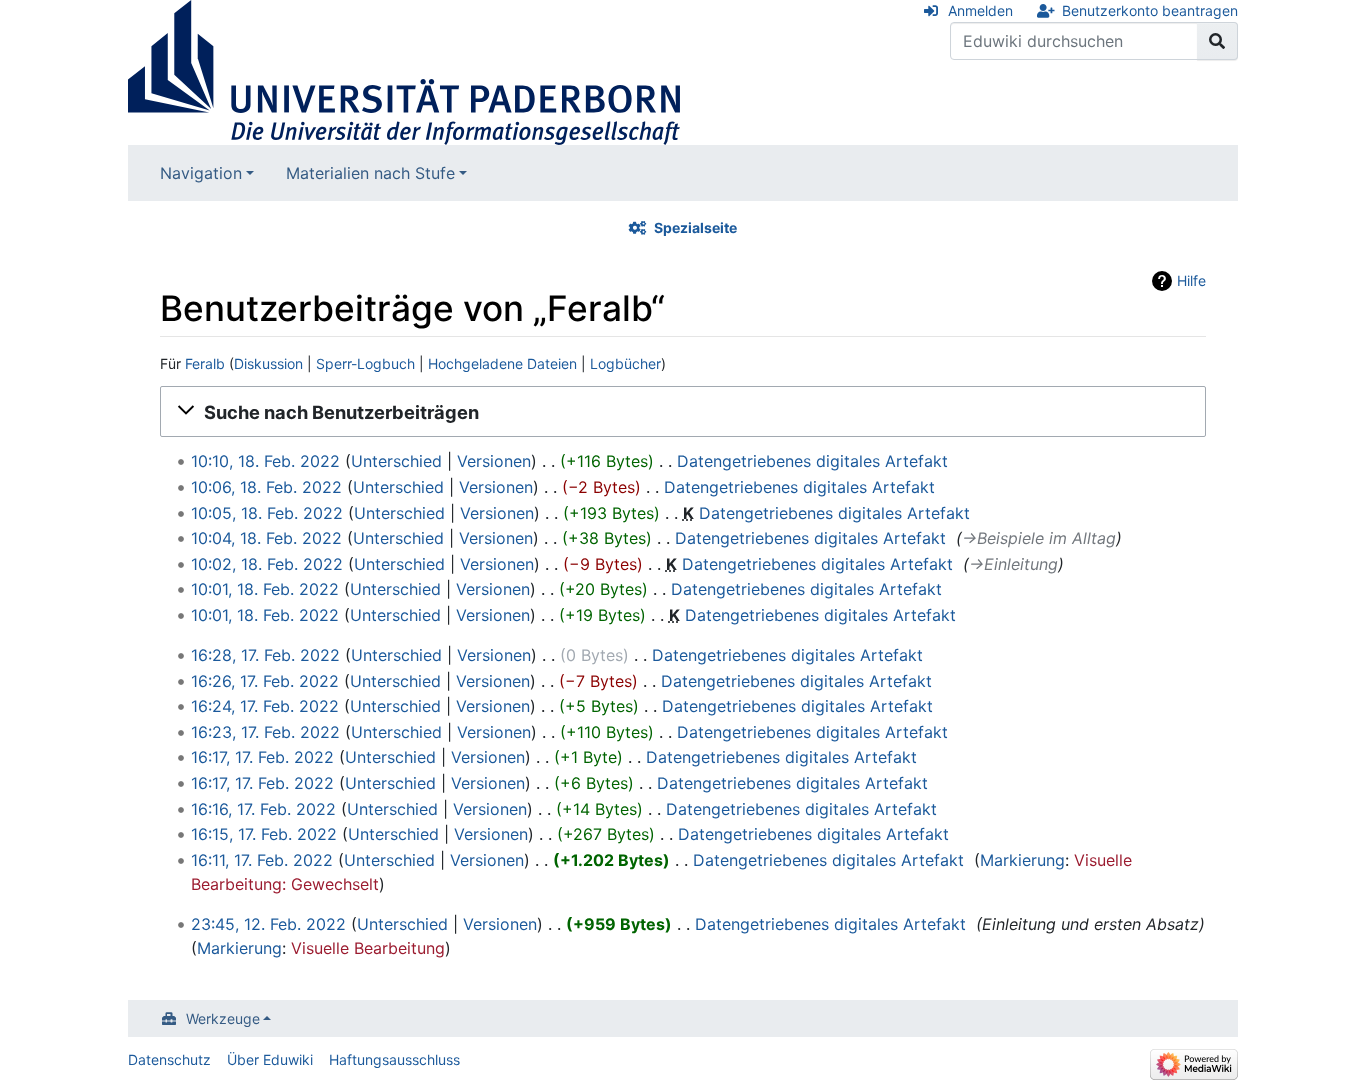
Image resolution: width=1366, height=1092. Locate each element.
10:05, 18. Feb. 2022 (267, 513)
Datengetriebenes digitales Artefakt (812, 461)
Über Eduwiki (270, 1059)
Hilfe (1191, 280)
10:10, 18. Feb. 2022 (265, 461)
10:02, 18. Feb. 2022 (267, 564)
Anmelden (980, 10)
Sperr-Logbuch (365, 363)
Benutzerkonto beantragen (1150, 10)
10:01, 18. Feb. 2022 (265, 589)
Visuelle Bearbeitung (368, 948)
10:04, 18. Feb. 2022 (266, 538)
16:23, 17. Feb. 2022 (265, 732)
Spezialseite (695, 227)
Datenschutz (169, 1059)
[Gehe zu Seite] (1217, 41)
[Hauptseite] (404, 71)
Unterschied (396, 461)
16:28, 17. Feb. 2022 (265, 655)
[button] (683, 412)
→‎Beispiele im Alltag (1039, 538)
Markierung (1022, 860)
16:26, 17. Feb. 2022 (265, 681)
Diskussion (268, 363)
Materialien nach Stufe (370, 173)
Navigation (201, 173)
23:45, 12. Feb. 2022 (268, 924)
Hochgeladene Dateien (502, 363)
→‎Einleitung (1013, 564)
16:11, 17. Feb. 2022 (262, 860)
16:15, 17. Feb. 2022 (264, 834)
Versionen (494, 461)
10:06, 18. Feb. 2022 (266, 487)
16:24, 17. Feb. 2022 (265, 706)
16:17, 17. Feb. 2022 (262, 757)
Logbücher (625, 363)
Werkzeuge (223, 1018)
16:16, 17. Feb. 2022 (263, 809)
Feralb (205, 363)
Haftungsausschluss (394, 1059)
